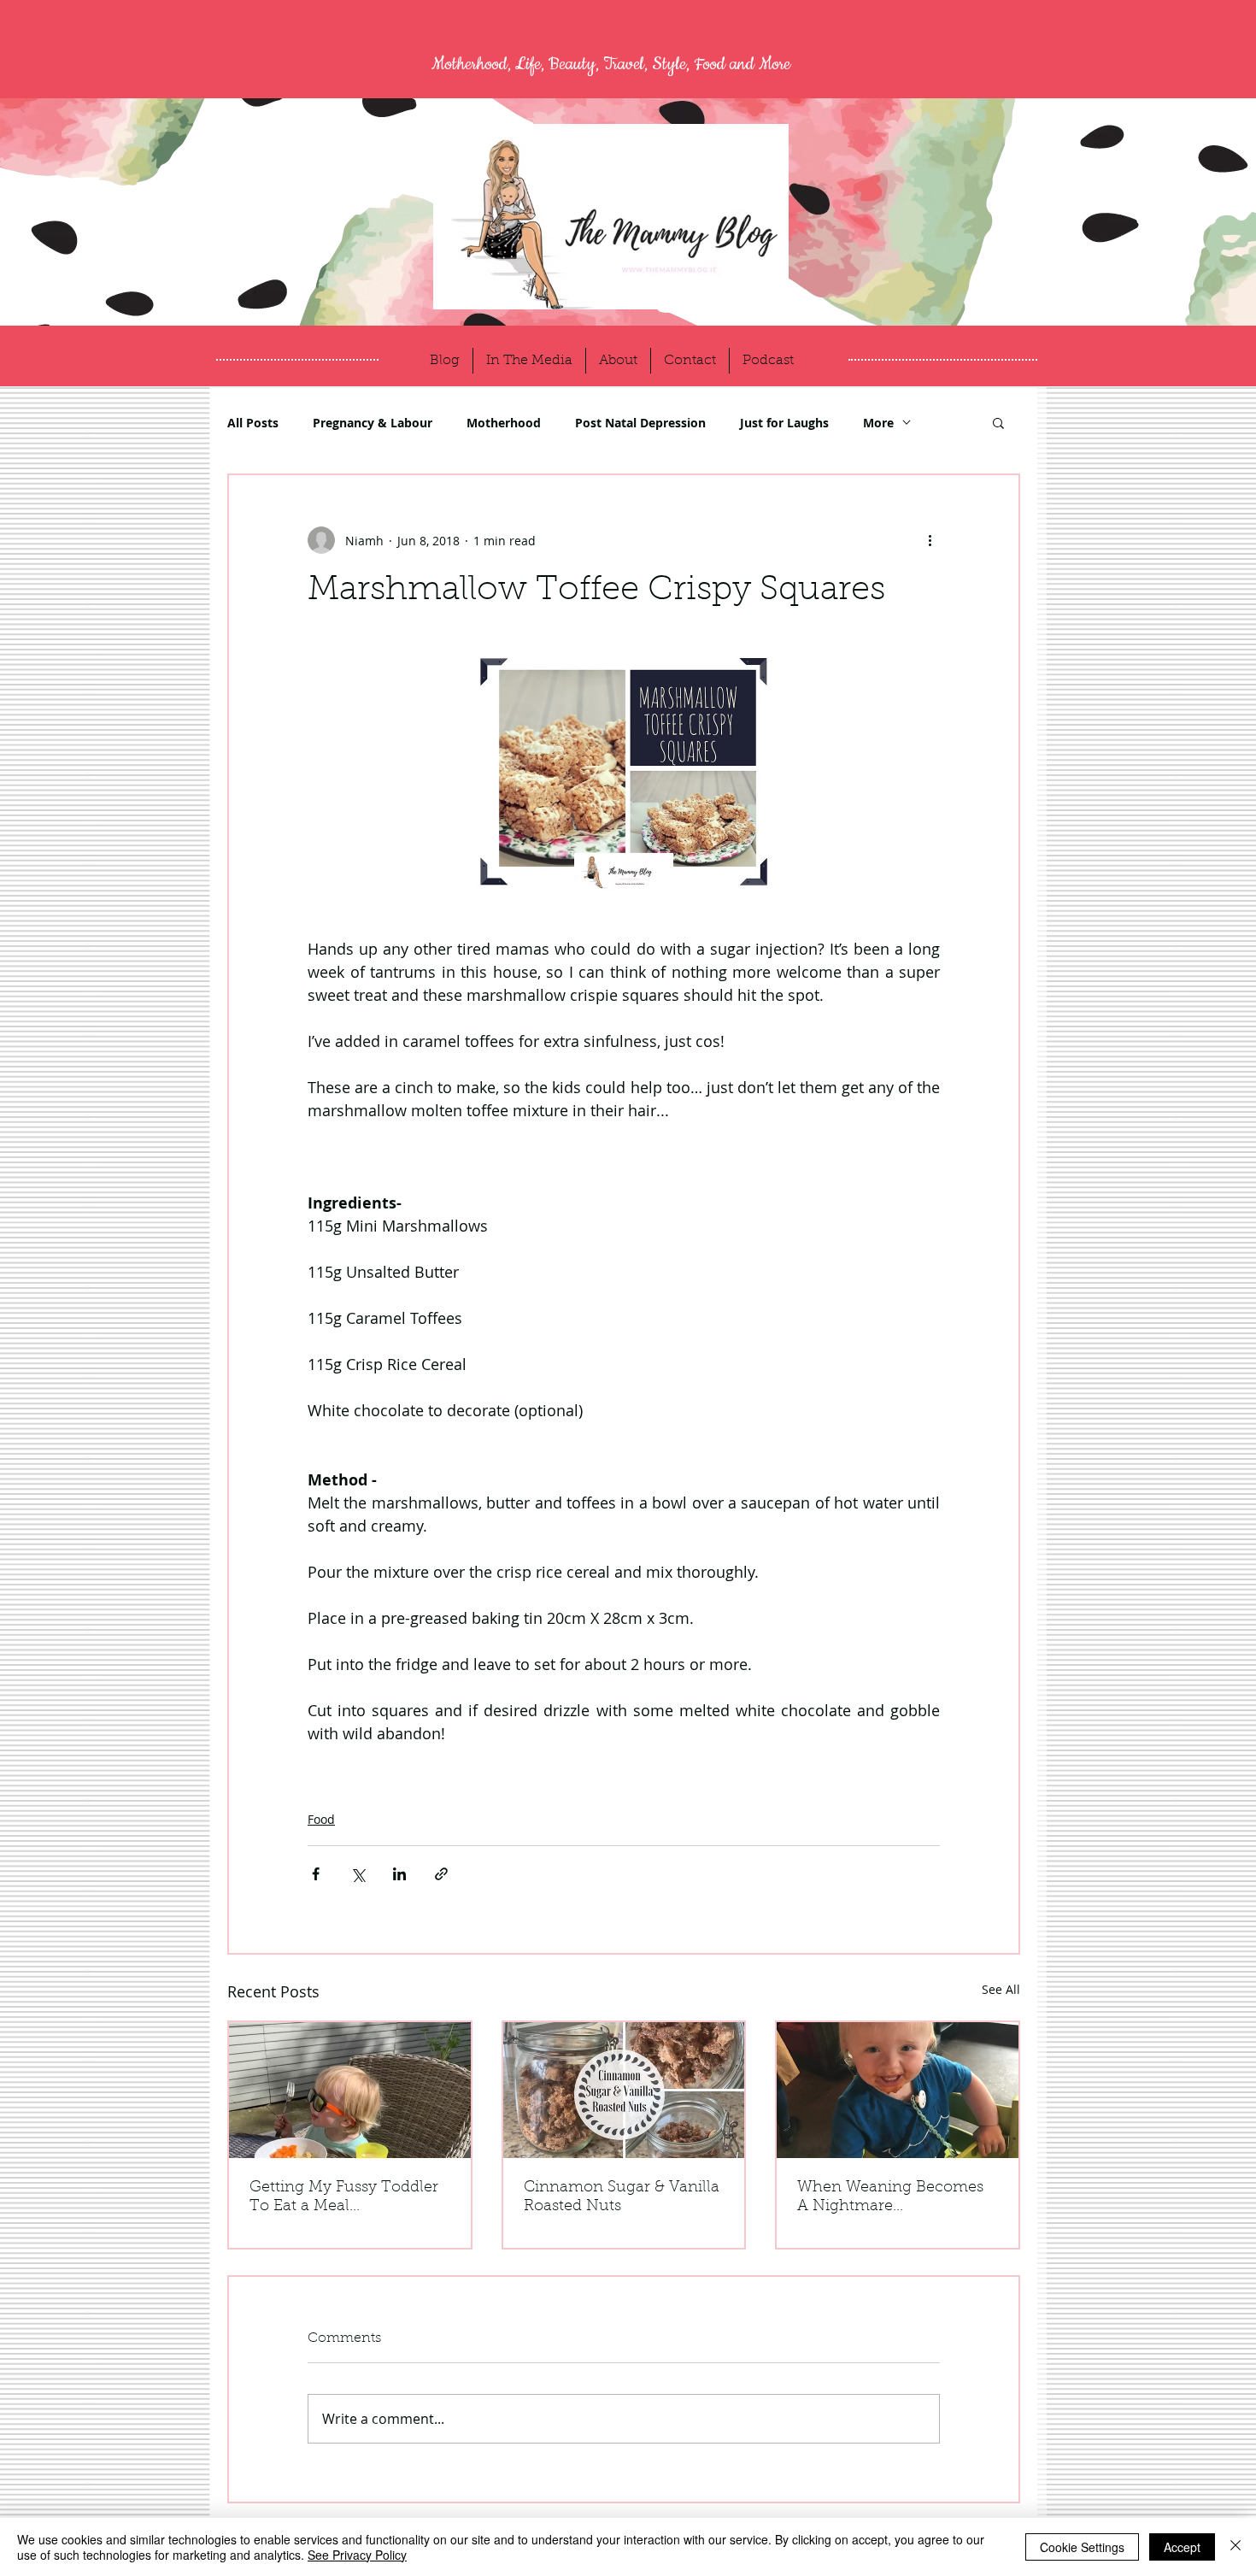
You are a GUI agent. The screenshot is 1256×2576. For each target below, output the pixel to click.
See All (1001, 1989)
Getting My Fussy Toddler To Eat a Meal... (344, 2197)
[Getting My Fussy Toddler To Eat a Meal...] (350, 2090)
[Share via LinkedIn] (399, 1874)
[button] (998, 422)
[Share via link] (441, 1874)
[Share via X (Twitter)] (358, 1874)
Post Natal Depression (640, 423)
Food (321, 1819)
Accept (1182, 2547)
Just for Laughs (784, 423)
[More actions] (930, 540)
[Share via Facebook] (316, 1874)
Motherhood (504, 423)
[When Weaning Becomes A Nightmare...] (898, 2090)
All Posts (253, 423)
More (878, 423)
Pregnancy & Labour (373, 423)
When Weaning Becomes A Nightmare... (890, 2197)
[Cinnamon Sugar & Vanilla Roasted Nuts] (624, 2090)
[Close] (1235, 2547)
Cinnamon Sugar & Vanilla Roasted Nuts (622, 2197)
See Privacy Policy (357, 2555)
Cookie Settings (1082, 2547)
